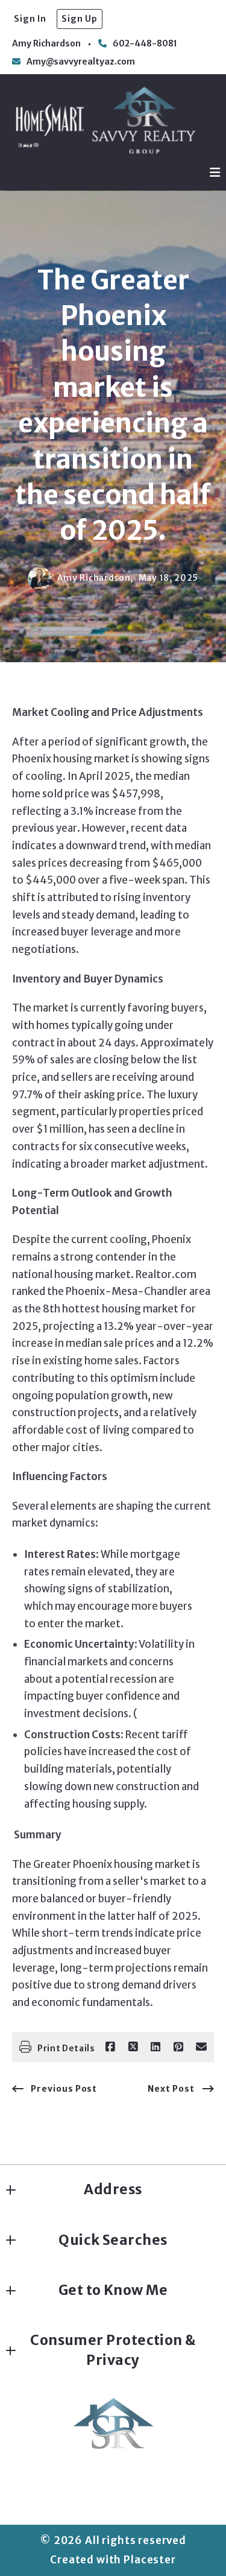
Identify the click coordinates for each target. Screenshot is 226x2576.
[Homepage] (105, 120)
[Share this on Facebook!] (110, 2047)
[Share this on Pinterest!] (178, 2047)
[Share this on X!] (133, 2047)
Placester (150, 2560)
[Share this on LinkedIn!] (155, 2047)
